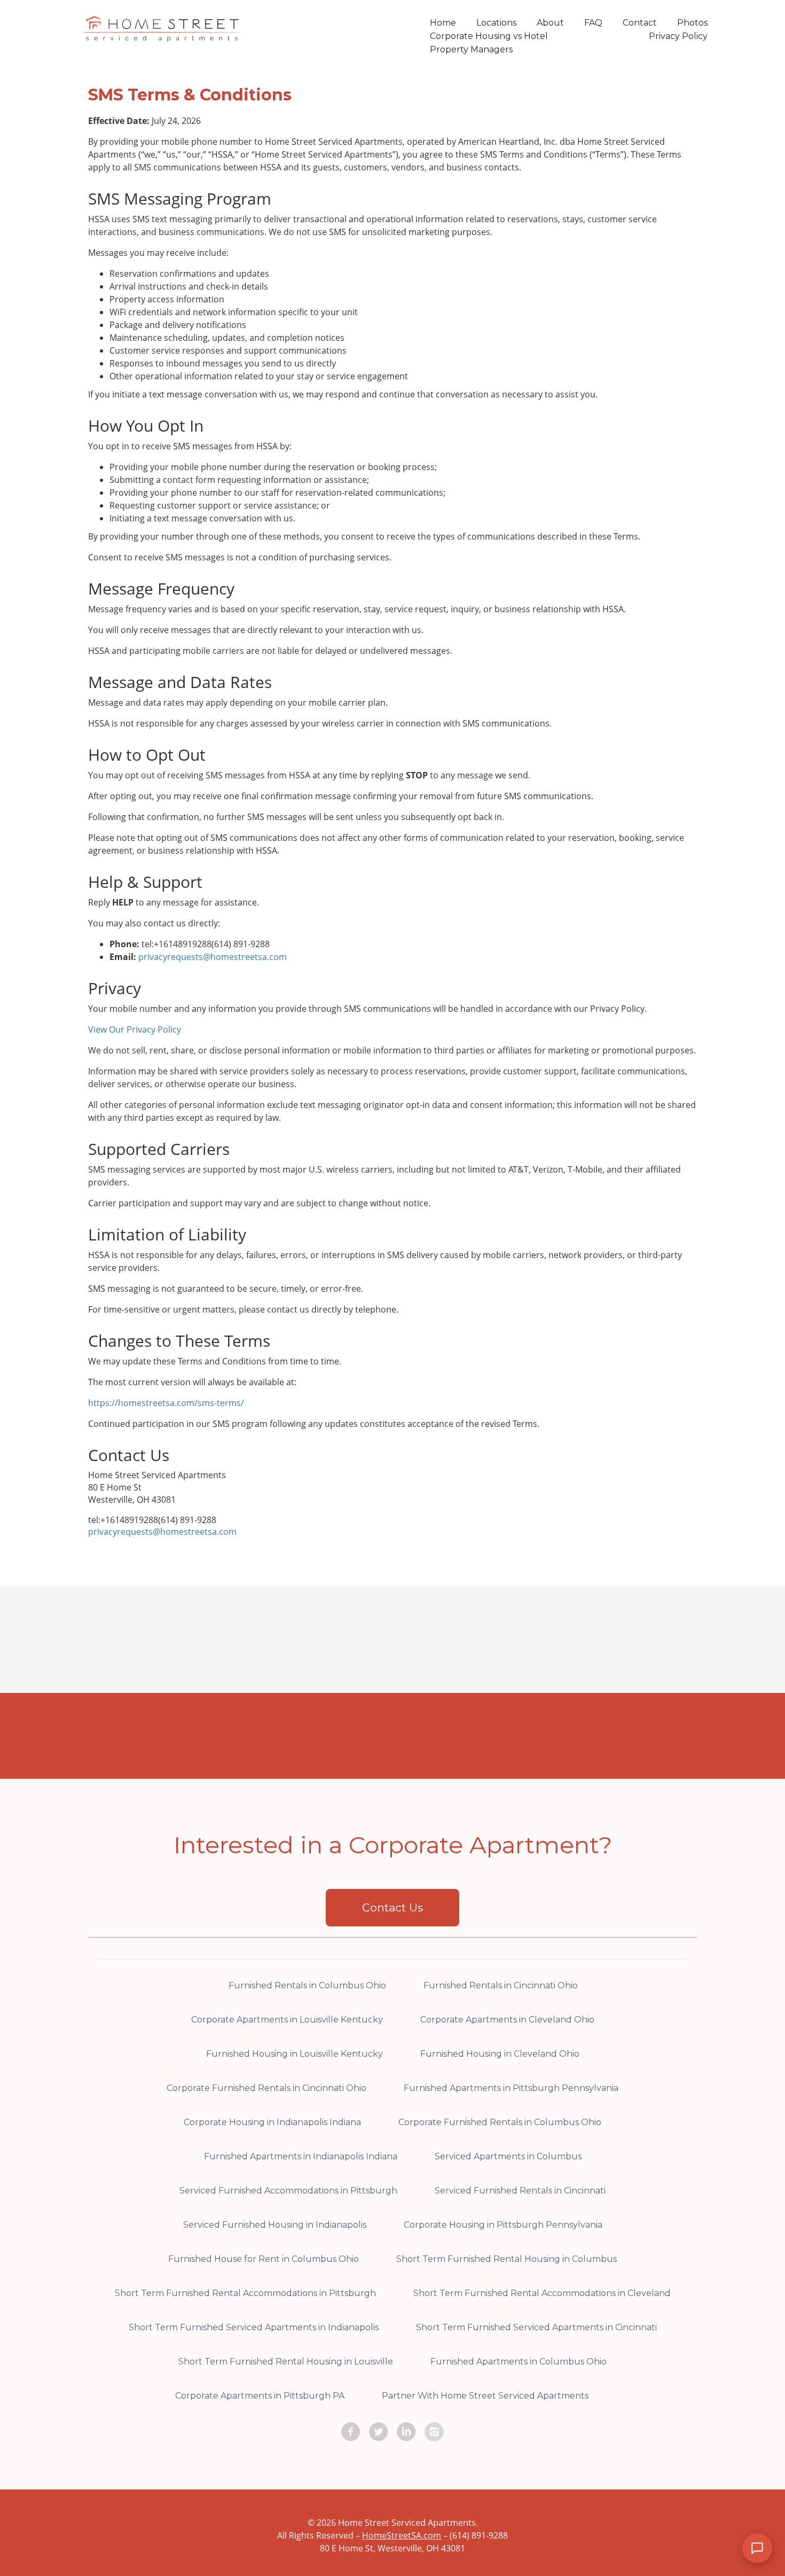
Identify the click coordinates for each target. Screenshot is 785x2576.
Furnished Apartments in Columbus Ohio (519, 2362)
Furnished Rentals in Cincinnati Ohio (501, 1985)
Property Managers (471, 49)
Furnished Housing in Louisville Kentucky (295, 2054)
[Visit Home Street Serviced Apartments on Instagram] (434, 2432)
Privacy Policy (678, 36)
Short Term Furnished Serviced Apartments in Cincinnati (536, 2327)
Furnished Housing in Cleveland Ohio (500, 2054)
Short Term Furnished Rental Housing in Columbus (507, 2259)
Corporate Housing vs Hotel (489, 36)
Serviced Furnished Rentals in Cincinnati (520, 2191)
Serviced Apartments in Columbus (508, 2156)
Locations (496, 23)
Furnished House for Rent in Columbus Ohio (264, 2259)
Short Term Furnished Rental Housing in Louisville (286, 2362)
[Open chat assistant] (757, 2548)
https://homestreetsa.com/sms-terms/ (166, 1403)
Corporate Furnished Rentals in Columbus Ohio (500, 2122)
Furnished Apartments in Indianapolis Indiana (301, 2156)
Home (443, 23)
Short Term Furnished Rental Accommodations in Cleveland (542, 2293)
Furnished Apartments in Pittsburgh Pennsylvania (511, 2088)
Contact (640, 23)
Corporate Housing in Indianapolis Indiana (272, 2122)
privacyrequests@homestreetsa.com (213, 957)
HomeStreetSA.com (402, 2535)
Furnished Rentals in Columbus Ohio (307, 1985)
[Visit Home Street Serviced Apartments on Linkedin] (406, 2432)
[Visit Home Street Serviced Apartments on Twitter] (379, 2432)
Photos (692, 23)
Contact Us (392, 1907)
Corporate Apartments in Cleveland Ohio (507, 2020)
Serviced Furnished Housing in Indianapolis (275, 2225)
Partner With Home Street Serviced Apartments (485, 2396)
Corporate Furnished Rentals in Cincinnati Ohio (266, 2088)
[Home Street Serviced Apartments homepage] (163, 35)
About (550, 23)
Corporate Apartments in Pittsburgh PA (260, 2396)
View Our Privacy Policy (135, 1029)
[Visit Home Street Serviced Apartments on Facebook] (351, 2432)
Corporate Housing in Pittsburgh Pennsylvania (503, 2225)
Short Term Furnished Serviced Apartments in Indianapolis (254, 2327)
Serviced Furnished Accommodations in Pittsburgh (288, 2191)
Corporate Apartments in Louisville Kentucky (287, 2020)
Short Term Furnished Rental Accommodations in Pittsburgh (245, 2293)
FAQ (593, 23)
